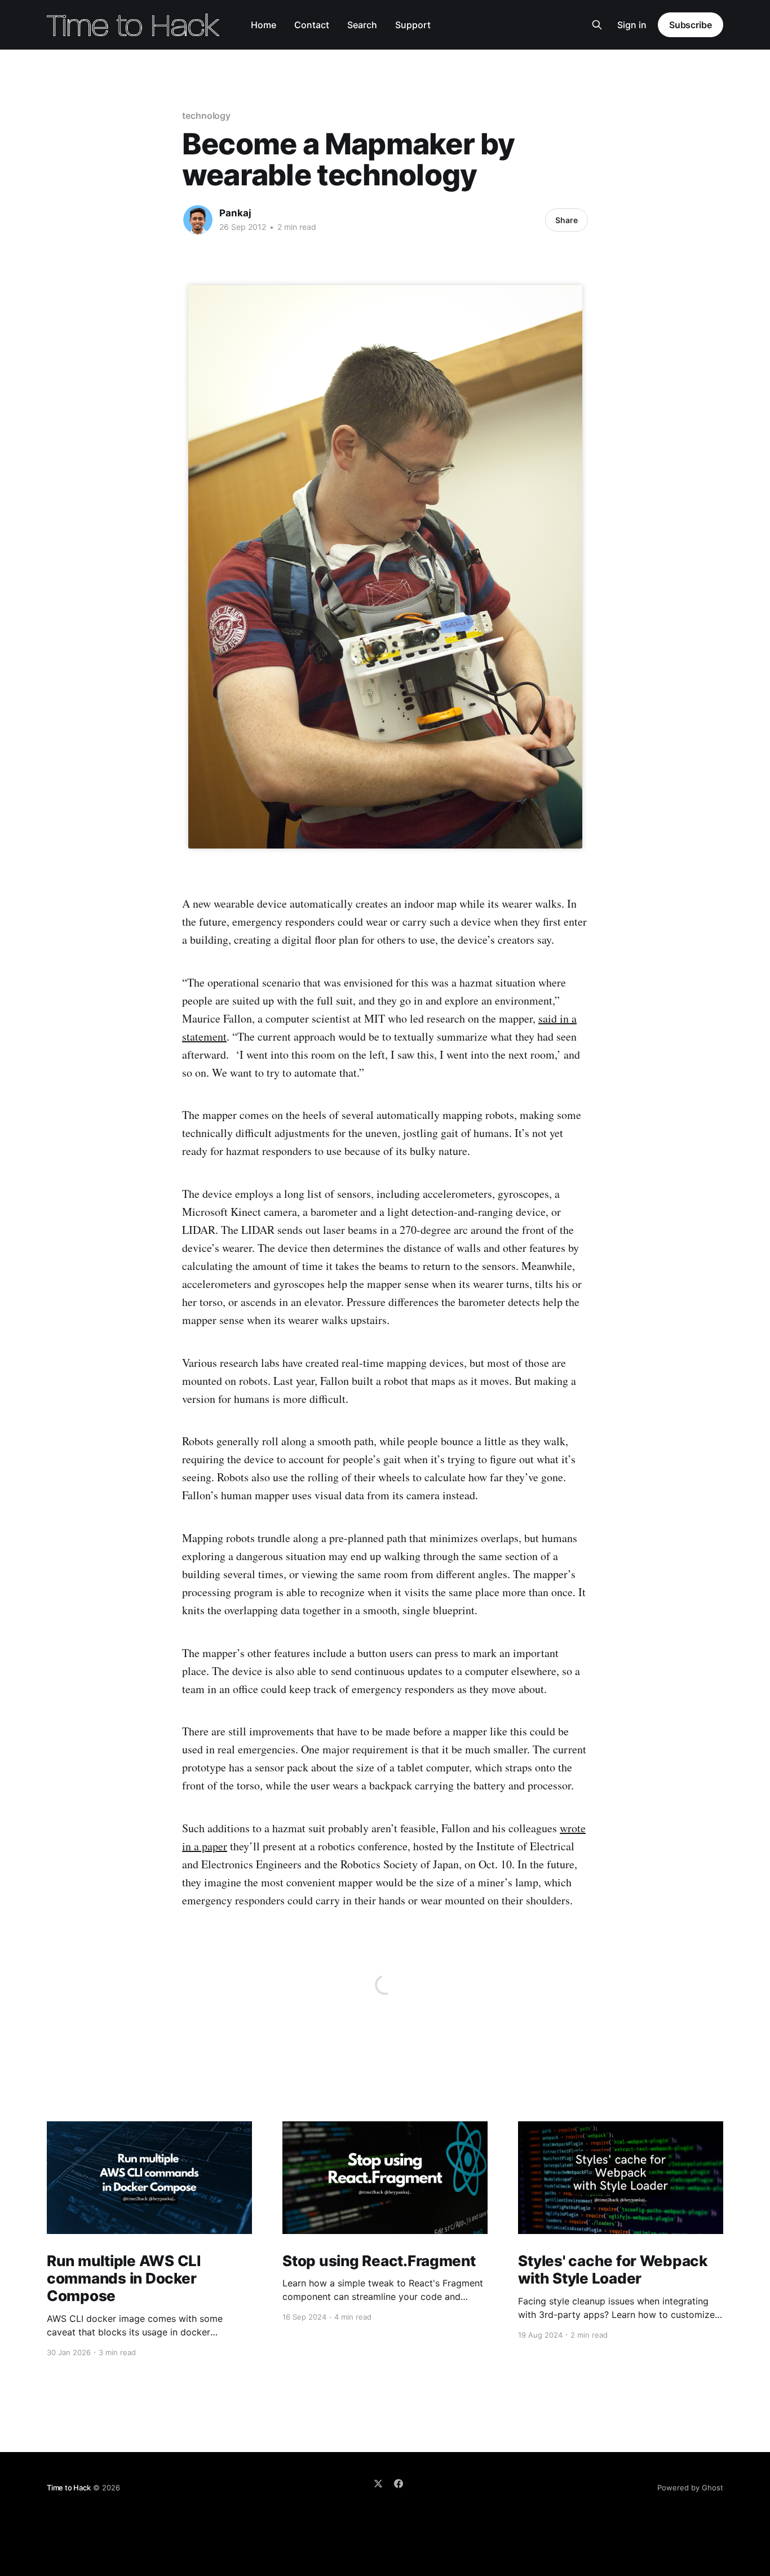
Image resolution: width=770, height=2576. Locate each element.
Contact (312, 25)
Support (413, 25)
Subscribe (691, 25)
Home (264, 25)
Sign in (632, 25)
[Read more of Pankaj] (198, 220)
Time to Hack (69, 2488)
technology (206, 116)
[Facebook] (399, 2484)
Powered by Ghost (690, 2488)
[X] (378, 2484)
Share (567, 220)
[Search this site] (597, 25)
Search (362, 25)
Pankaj (235, 213)
